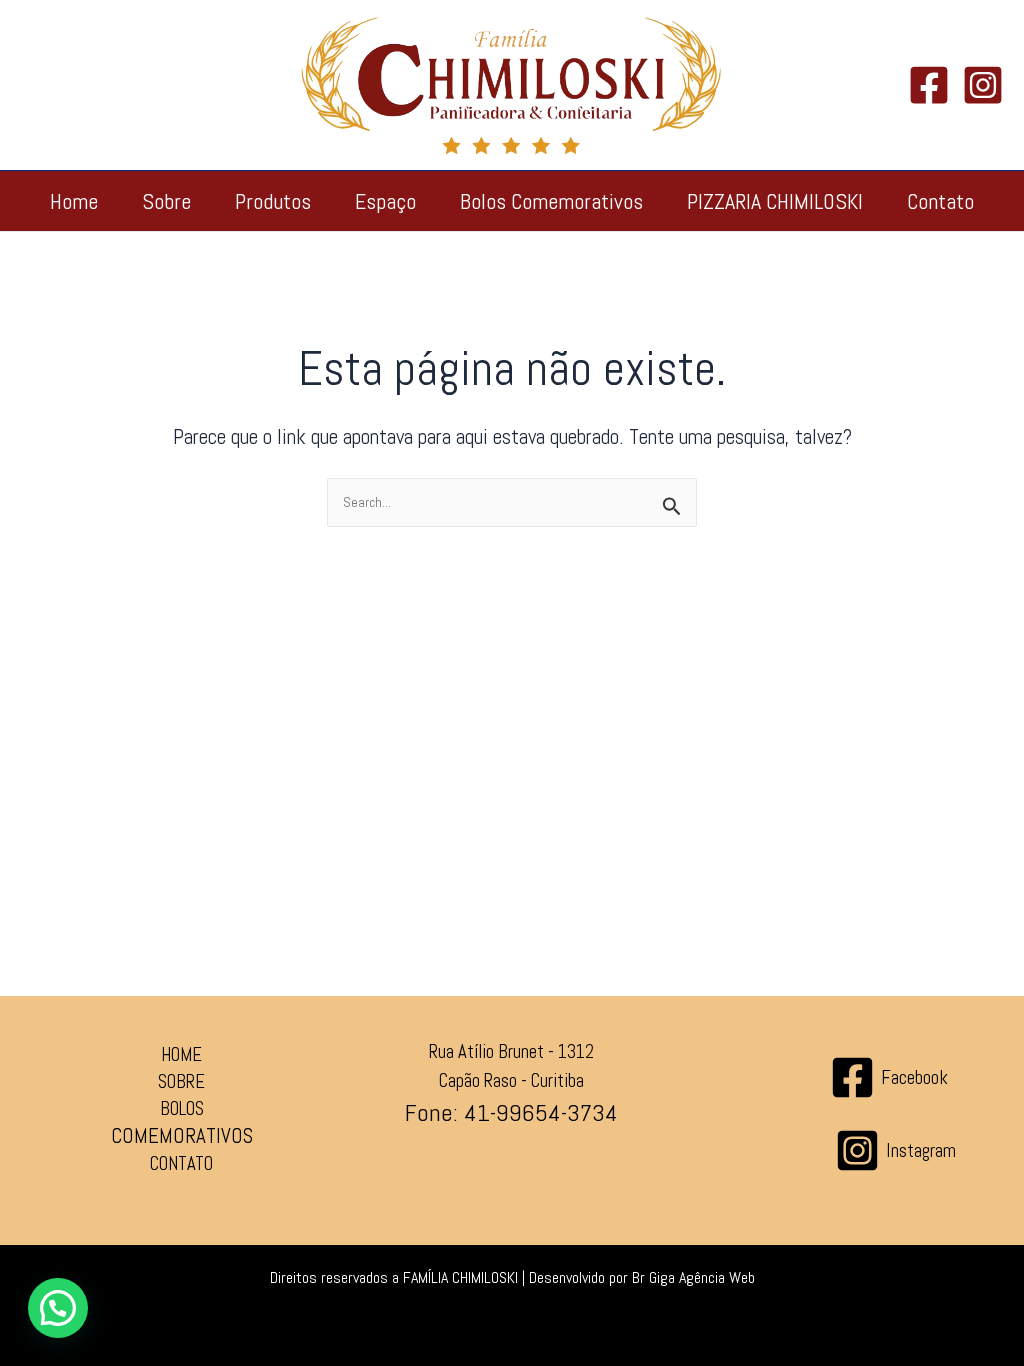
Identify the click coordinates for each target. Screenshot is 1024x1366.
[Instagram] (983, 85)
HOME (181, 1055)
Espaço (385, 201)
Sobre (166, 201)
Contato (940, 201)
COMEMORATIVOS (182, 1135)
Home (74, 201)
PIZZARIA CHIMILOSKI (775, 201)
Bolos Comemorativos (551, 201)
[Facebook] (929, 85)
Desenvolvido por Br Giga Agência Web (642, 1277)
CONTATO (181, 1164)
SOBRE (181, 1082)
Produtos (273, 201)
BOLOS (182, 1109)
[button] (58, 1308)
